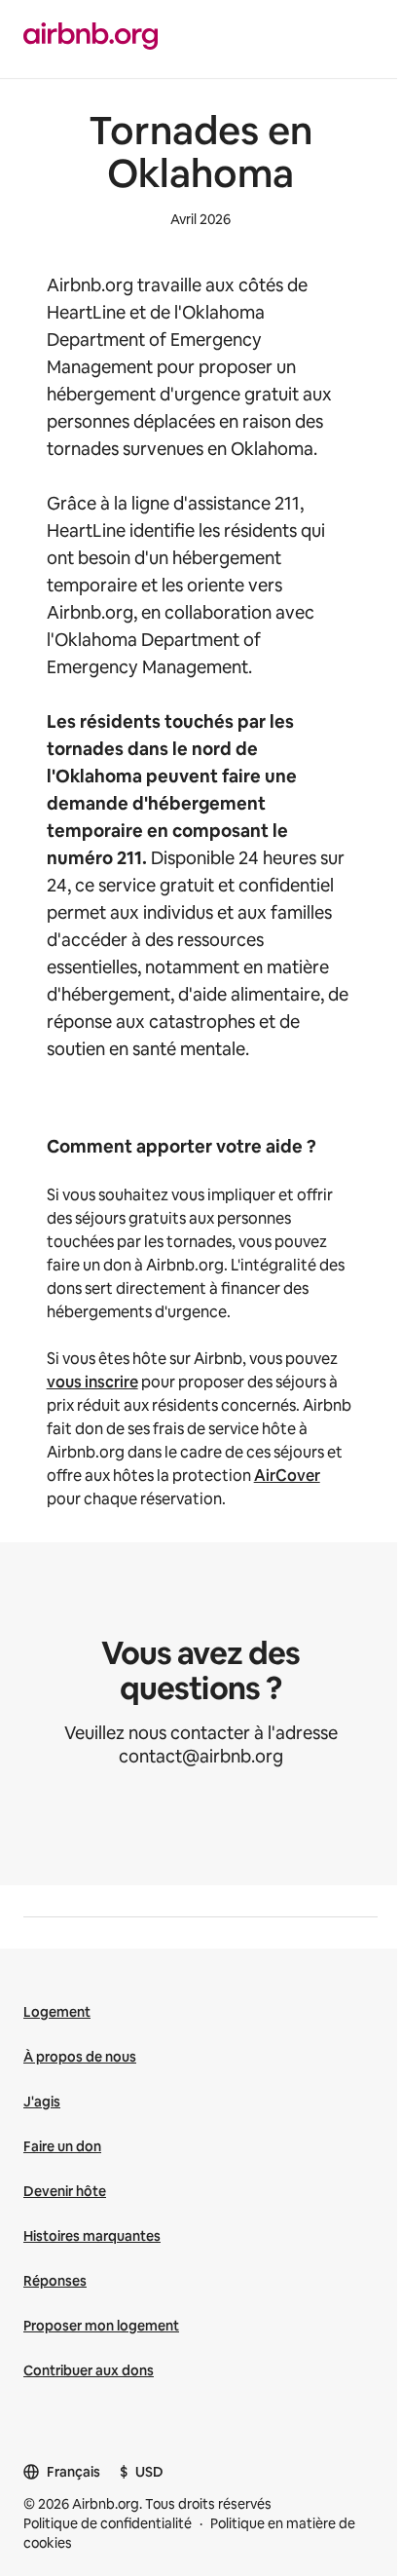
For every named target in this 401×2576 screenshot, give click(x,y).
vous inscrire (92, 1382)
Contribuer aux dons (89, 2370)
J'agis (42, 2102)
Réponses (55, 2281)
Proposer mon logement (101, 2326)
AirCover (287, 1476)
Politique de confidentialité (108, 2523)
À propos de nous (80, 2057)
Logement (57, 2012)
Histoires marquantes (92, 2236)
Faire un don (62, 2146)
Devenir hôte (65, 2191)
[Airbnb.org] (91, 38)
